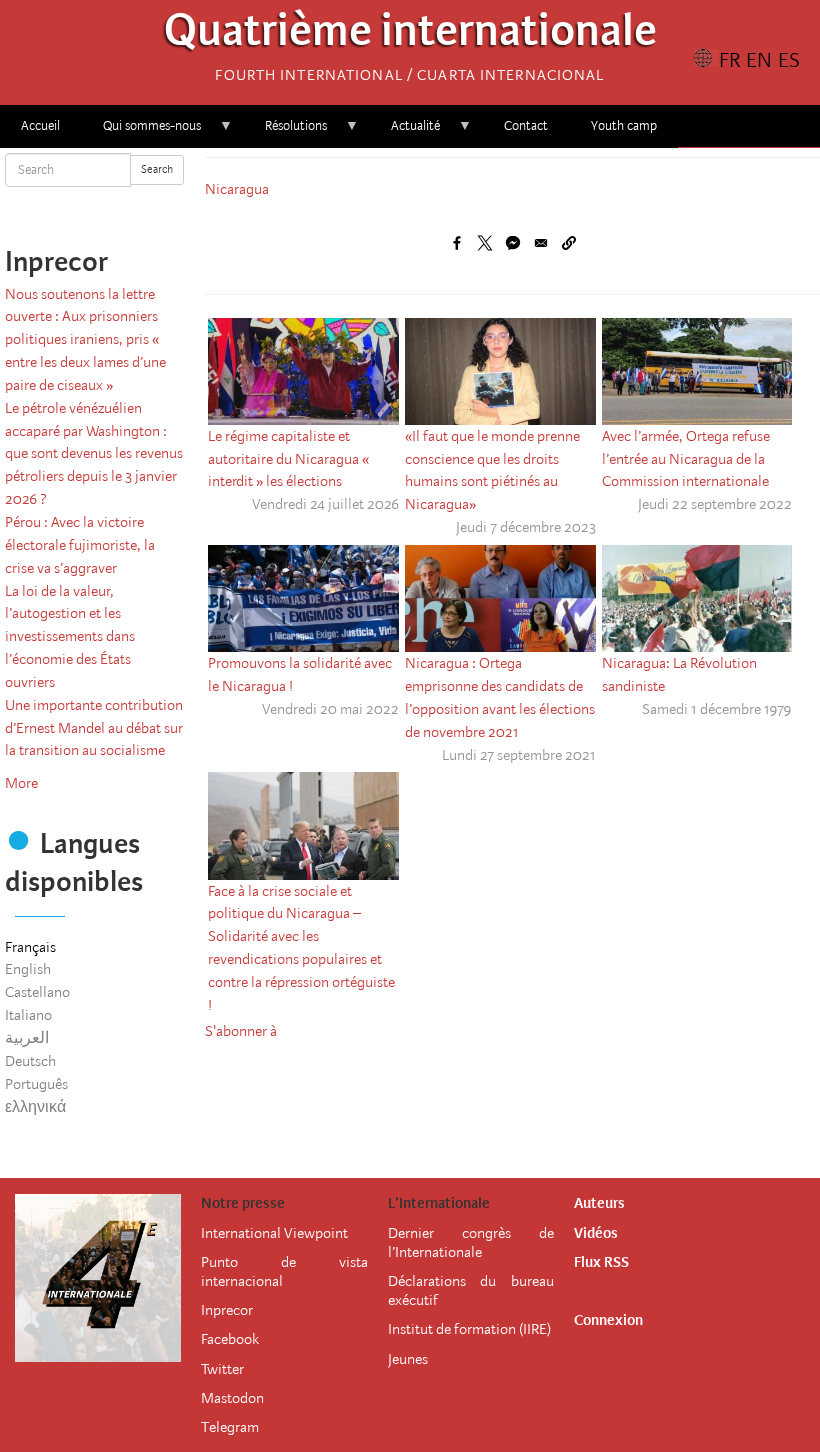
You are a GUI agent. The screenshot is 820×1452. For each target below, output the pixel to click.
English (28, 969)
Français (30, 947)
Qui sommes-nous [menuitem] (141, 132)
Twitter (222, 1369)
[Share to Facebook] (457, 243)
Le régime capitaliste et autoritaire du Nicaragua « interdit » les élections (288, 459)
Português (36, 1084)
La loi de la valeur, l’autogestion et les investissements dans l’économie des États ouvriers (70, 636)
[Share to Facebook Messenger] (513, 243)
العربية (27, 1038)
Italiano (28, 1015)
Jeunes (408, 1359)
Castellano (37, 992)
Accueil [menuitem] (40, 125)
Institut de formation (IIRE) (469, 1329)
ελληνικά (35, 1107)
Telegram (230, 1427)
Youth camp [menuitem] (624, 125)
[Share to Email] (541, 243)
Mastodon (232, 1398)
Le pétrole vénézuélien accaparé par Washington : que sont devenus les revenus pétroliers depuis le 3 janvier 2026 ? (94, 453)
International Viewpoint (274, 1233)
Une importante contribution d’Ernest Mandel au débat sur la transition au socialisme (94, 728)
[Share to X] (485, 243)
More (21, 783)
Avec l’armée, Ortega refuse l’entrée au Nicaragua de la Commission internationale (686, 459)
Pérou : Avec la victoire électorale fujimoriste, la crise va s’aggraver (80, 545)
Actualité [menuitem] (405, 132)
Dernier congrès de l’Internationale (471, 1242)
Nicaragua (237, 189)
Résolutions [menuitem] (285, 132)
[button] (569, 243)
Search (157, 169)
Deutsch (30, 1061)
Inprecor (227, 1310)
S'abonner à (241, 1031)
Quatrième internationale (410, 35)
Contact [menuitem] (526, 125)
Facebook (230, 1339)
